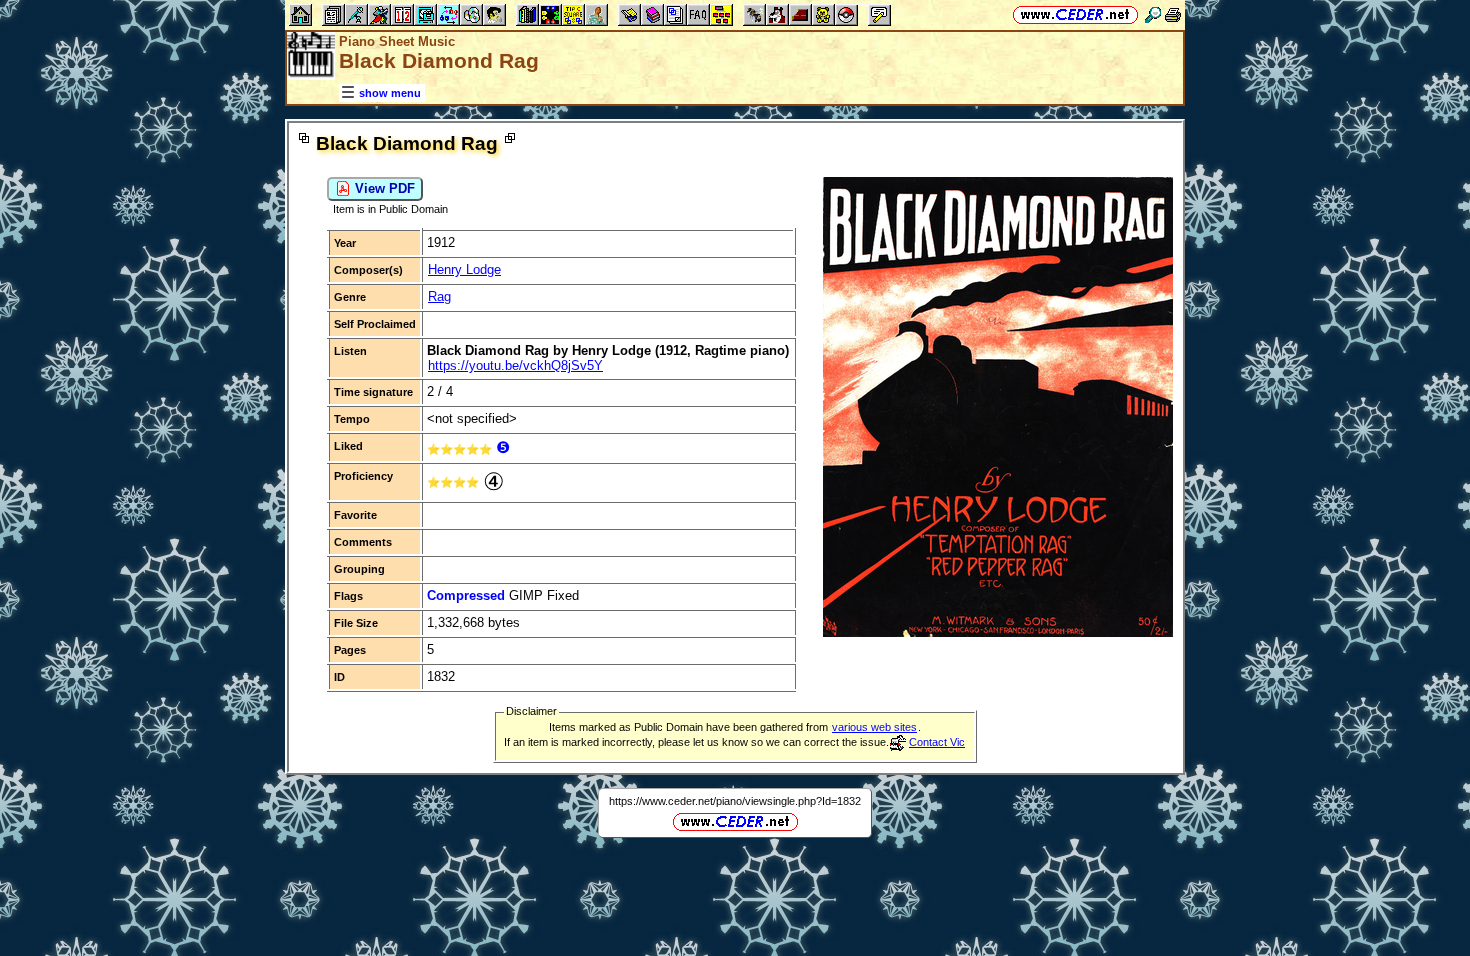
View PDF (383, 188)
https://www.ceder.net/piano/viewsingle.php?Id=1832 (735, 801)
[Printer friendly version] (1173, 14)
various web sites (874, 727)
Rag (439, 296)
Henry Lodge (464, 269)
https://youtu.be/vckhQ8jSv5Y (515, 365)
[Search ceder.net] (1153, 14)
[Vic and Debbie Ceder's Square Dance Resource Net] (1075, 14)
